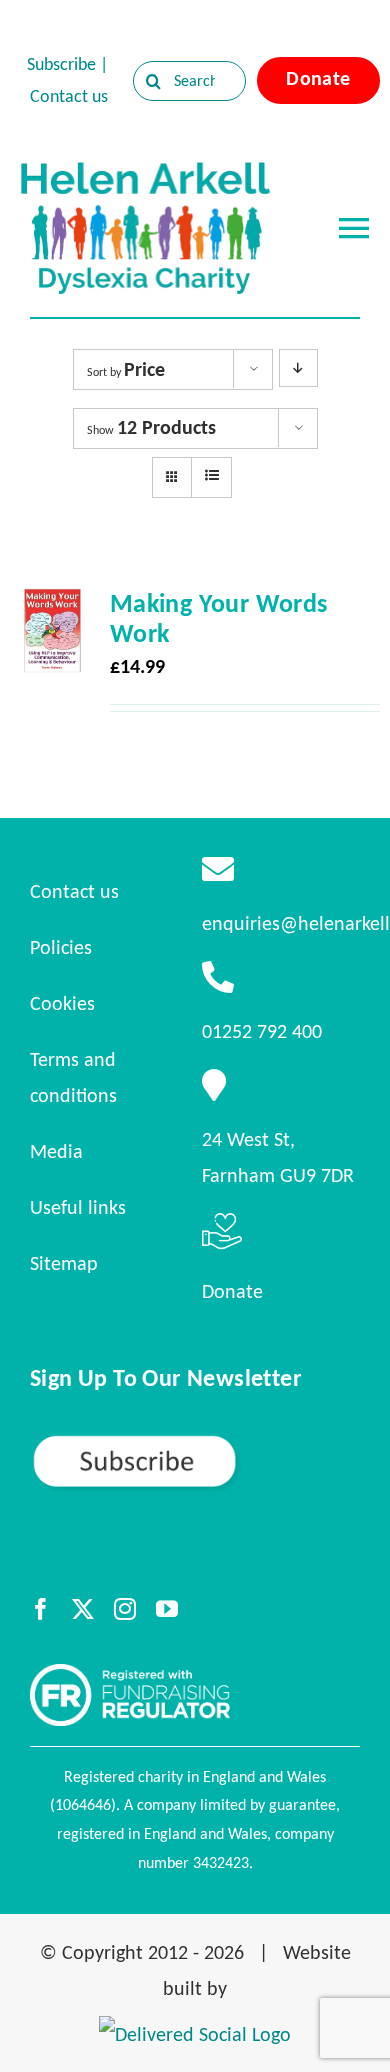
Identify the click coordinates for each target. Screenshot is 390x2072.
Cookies (62, 1003)
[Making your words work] (52, 606)
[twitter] (83, 1609)
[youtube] (167, 1609)
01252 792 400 (262, 1031)
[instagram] (125, 1609)
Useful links (78, 1207)
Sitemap (64, 1263)
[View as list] (211, 476)
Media (56, 1151)
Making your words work (219, 618)
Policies (61, 947)
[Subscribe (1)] (195, 1442)
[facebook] (41, 1609)
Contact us (69, 96)
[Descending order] (298, 368)
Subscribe (61, 64)
